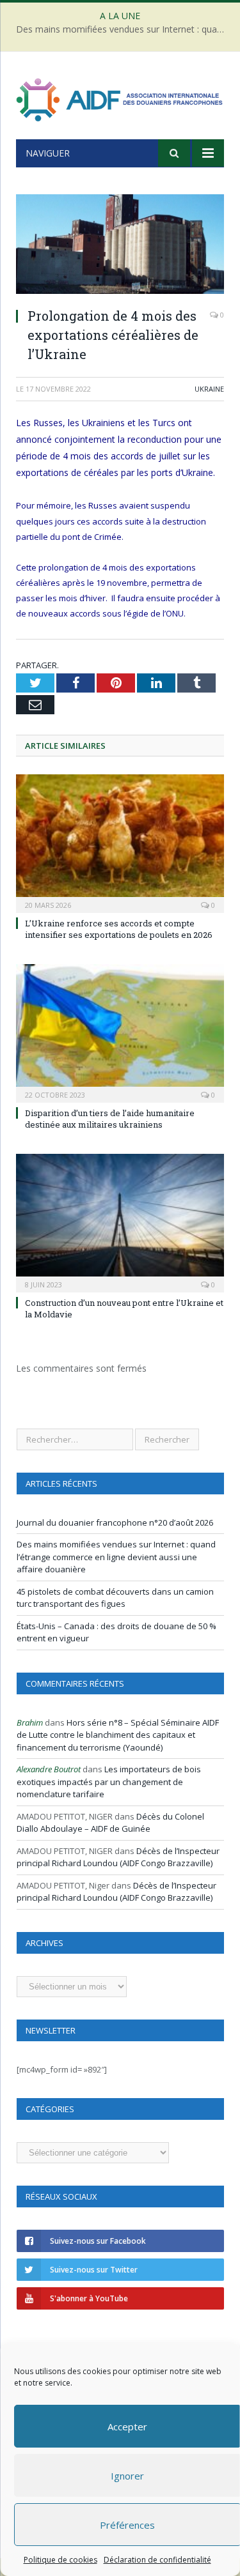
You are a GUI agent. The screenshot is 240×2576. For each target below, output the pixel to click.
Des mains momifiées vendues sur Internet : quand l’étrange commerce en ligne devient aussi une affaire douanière (123, 29)
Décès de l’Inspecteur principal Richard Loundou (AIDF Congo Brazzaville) (118, 1857)
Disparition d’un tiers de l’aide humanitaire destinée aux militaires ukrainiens (110, 1119)
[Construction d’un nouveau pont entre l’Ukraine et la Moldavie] (120, 1222)
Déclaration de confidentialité (157, 2560)
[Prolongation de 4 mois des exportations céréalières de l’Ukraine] (120, 246)
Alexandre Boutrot (49, 1769)
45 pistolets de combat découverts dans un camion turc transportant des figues (115, 1598)
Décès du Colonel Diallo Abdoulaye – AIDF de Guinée (110, 1823)
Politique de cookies (60, 2560)
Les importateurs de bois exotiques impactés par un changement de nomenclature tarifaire (109, 1782)
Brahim (30, 1722)
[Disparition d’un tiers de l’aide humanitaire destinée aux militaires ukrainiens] (120, 1032)
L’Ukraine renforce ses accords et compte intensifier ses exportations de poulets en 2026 (119, 929)
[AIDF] (120, 97)
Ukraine (209, 389)
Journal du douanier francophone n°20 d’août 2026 (115, 1522)
